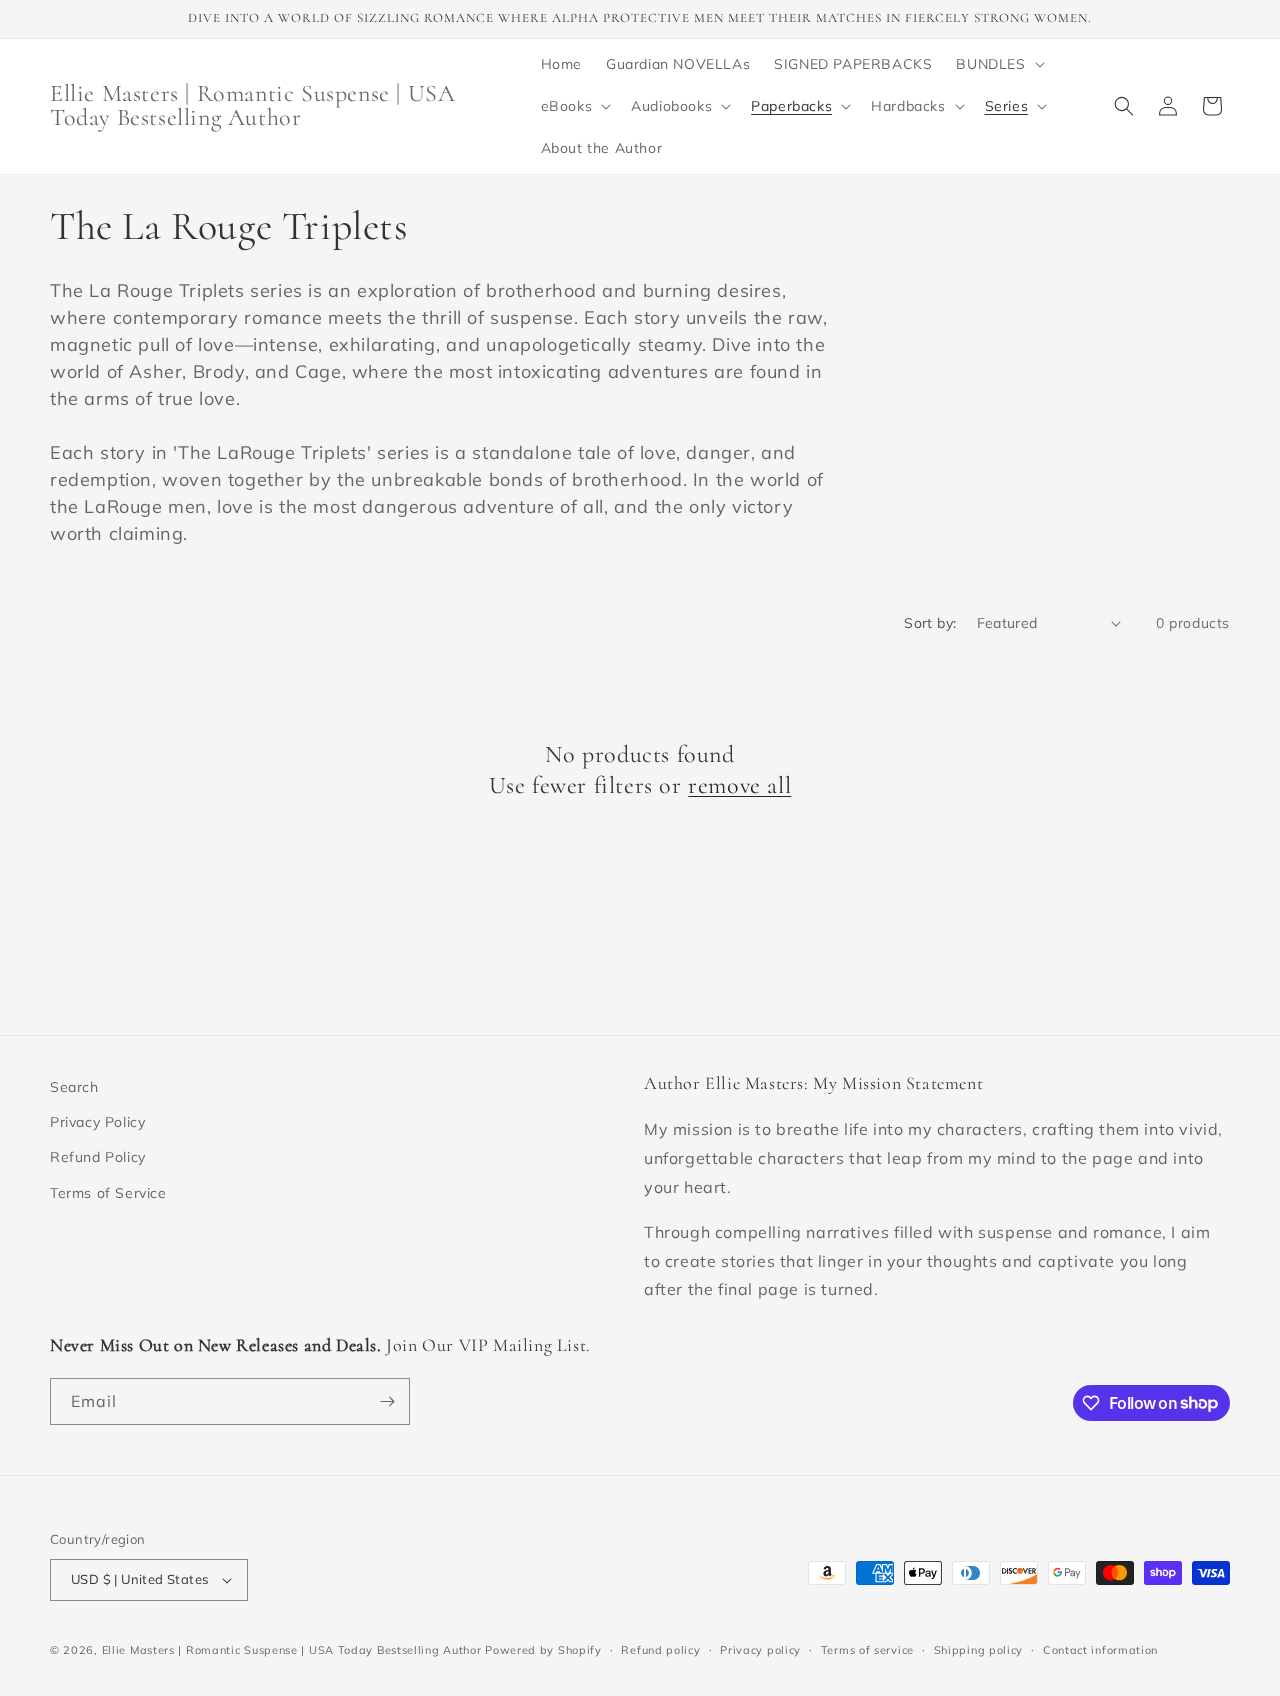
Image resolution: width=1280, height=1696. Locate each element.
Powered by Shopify (543, 1650)
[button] (998, 64)
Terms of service (867, 1650)
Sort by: (930, 623)
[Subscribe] (387, 1401)
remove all (739, 785)
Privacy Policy (97, 1122)
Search (74, 1087)
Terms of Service (108, 1193)
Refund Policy (98, 1157)
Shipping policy (979, 1650)
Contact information (1100, 1650)
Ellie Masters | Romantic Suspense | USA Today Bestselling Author (292, 1650)
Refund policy (660, 1650)
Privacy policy (760, 1650)
